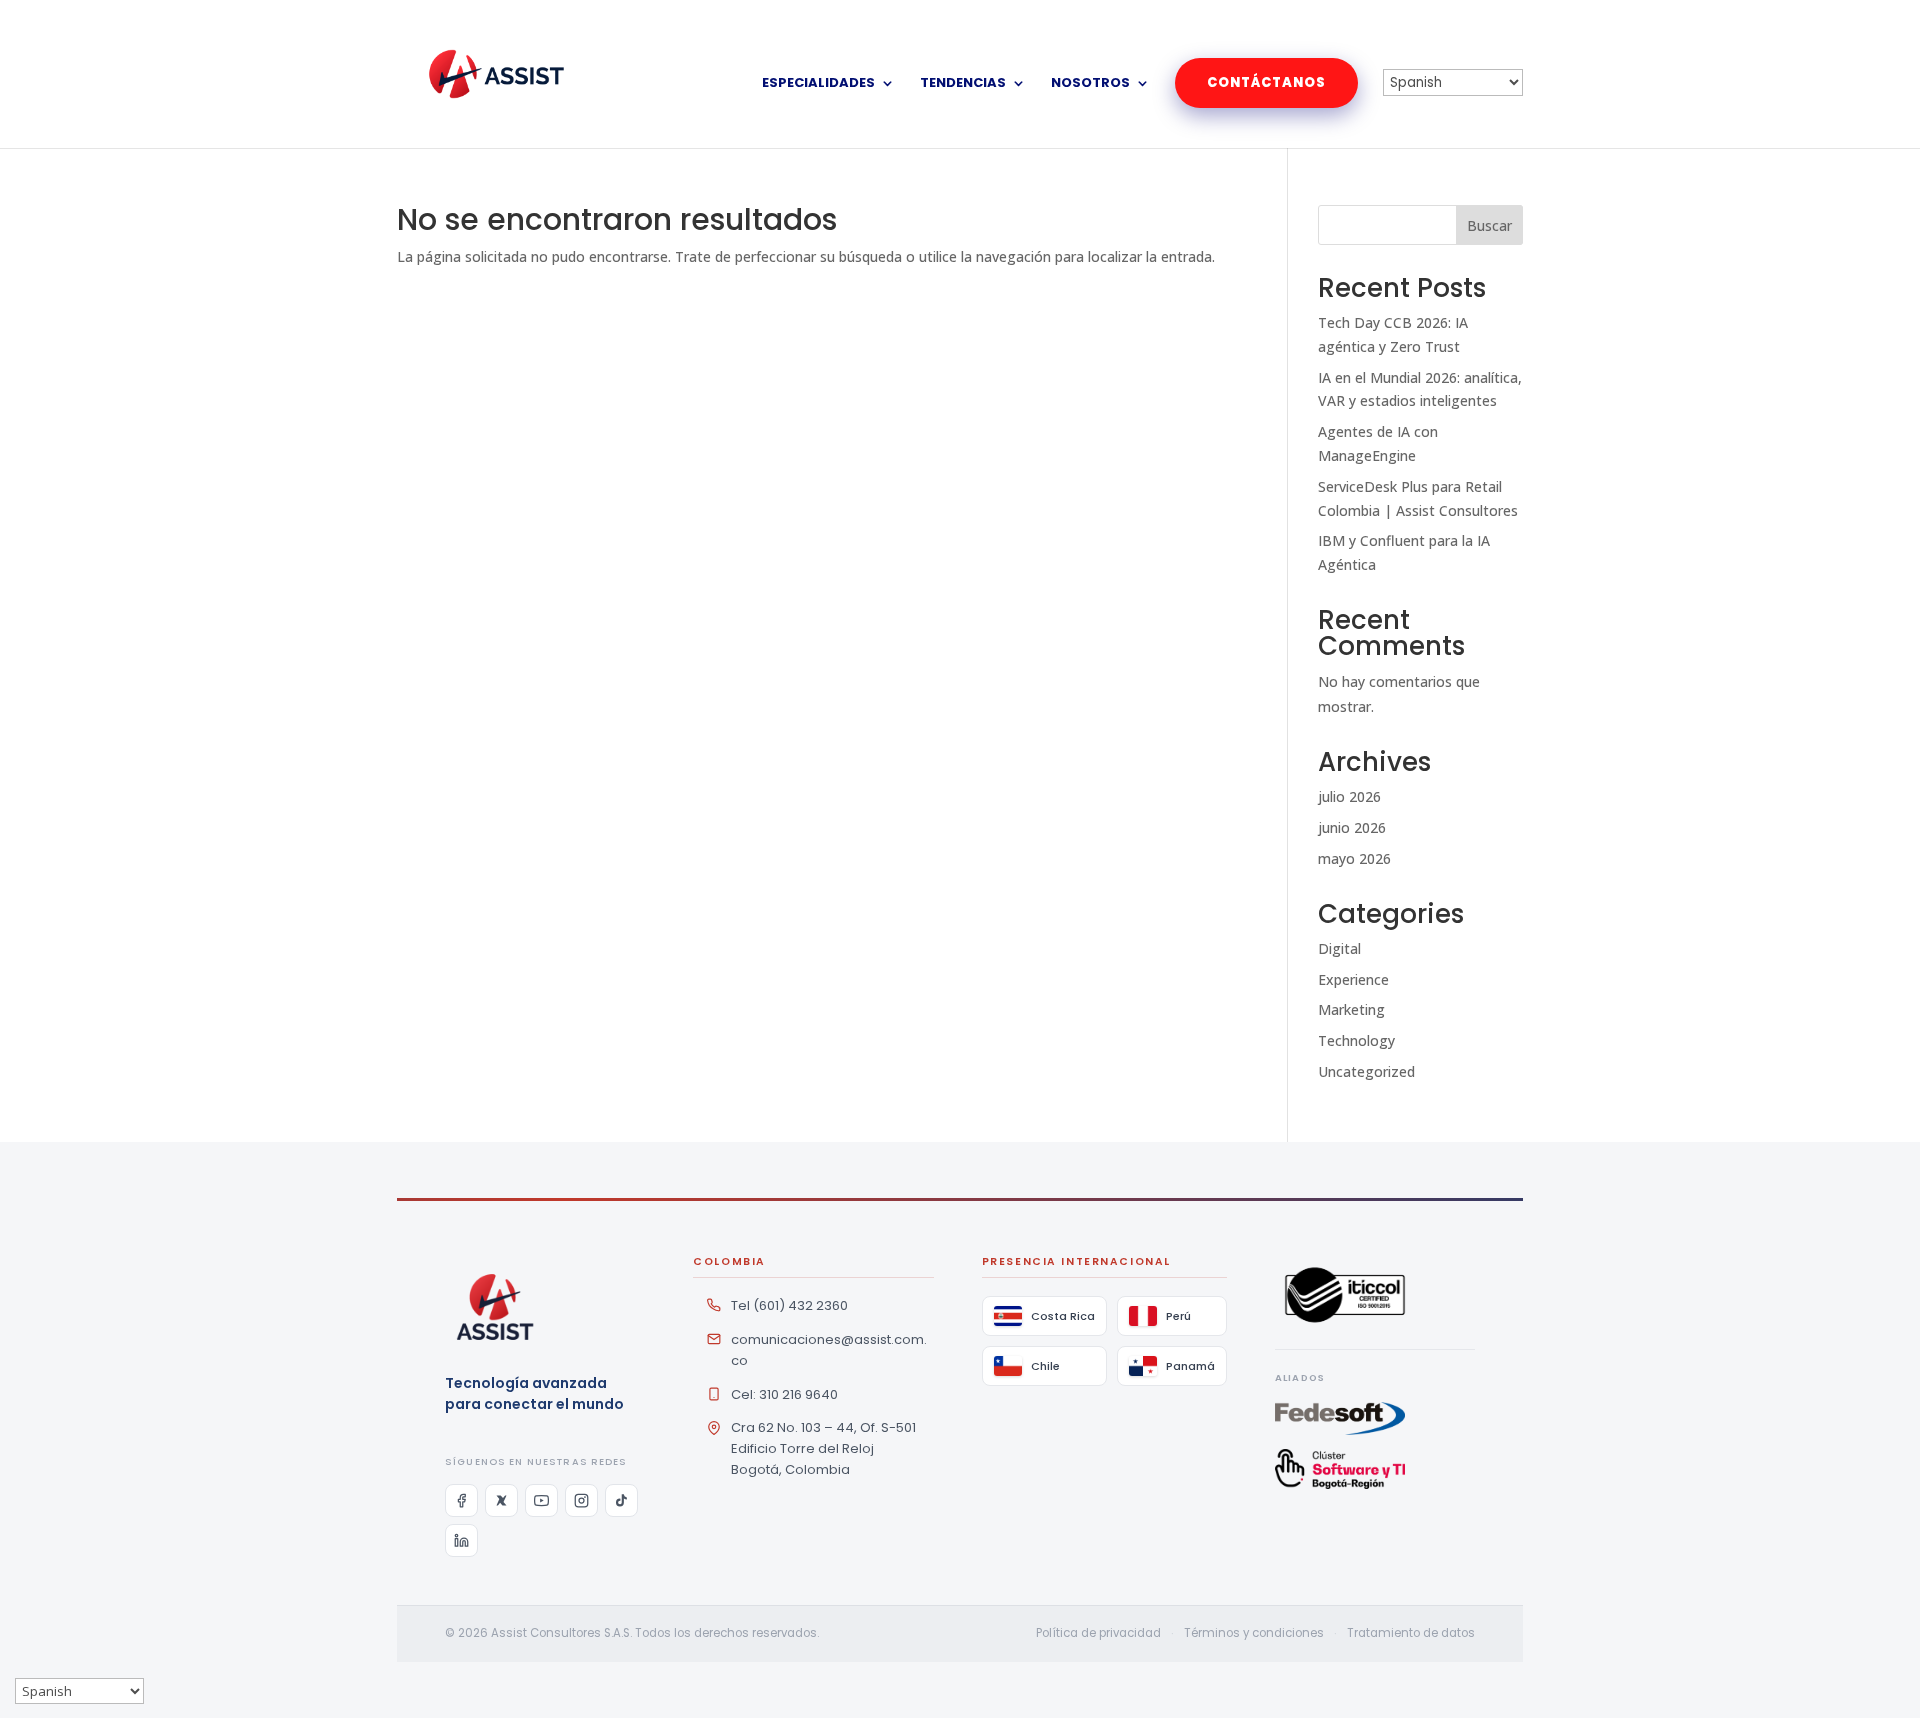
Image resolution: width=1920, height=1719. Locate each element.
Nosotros (1090, 84)
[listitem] (461, 1500)
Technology (1356, 1040)
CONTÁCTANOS (1266, 82)
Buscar (1489, 225)
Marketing (1351, 1009)
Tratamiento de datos (1411, 1633)
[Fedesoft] (1375, 1418)
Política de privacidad (1098, 1633)
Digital (1339, 948)
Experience (1353, 979)
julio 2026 (1349, 796)
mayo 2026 (1354, 858)
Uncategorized (1366, 1071)
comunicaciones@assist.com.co (829, 1350)
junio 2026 (1352, 827)
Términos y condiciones (1254, 1633)
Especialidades (818, 84)
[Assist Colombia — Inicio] (495, 1307)
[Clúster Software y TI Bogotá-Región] (1375, 1469)
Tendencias (963, 84)
